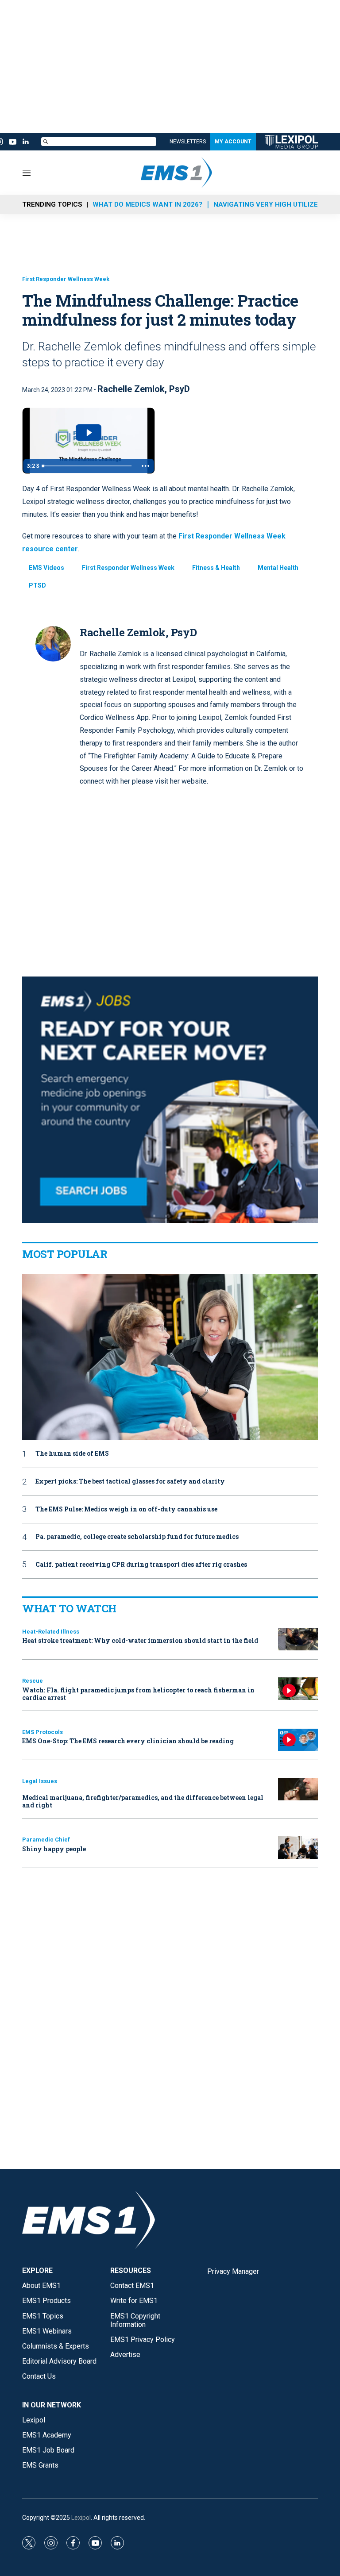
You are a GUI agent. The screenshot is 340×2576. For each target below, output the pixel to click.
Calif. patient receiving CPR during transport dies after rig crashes (141, 1565)
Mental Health (278, 568)
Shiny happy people (54, 1849)
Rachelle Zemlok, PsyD (144, 389)
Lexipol (81, 2518)
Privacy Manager (233, 2271)
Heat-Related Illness (51, 1632)
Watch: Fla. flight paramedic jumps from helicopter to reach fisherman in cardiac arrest (138, 1694)
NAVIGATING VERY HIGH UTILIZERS (270, 204)
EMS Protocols (42, 1732)
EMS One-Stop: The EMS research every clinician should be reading (128, 1741)
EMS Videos (46, 568)
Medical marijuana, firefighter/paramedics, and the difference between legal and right (143, 1801)
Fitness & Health (216, 568)
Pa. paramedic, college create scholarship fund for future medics (137, 1537)
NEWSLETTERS (188, 142)
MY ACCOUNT (233, 142)
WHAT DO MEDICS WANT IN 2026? (147, 204)
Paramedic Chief (46, 1840)
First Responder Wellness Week (66, 279)
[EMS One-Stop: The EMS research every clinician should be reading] (298, 1740)
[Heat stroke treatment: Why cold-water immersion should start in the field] (298, 1640)
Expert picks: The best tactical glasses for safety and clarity (130, 1482)
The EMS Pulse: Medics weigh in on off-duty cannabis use (126, 1509)
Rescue (33, 1681)
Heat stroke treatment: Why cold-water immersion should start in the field (140, 1640)
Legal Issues (40, 1781)
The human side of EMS (72, 1454)
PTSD (37, 585)
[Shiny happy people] (298, 1847)
